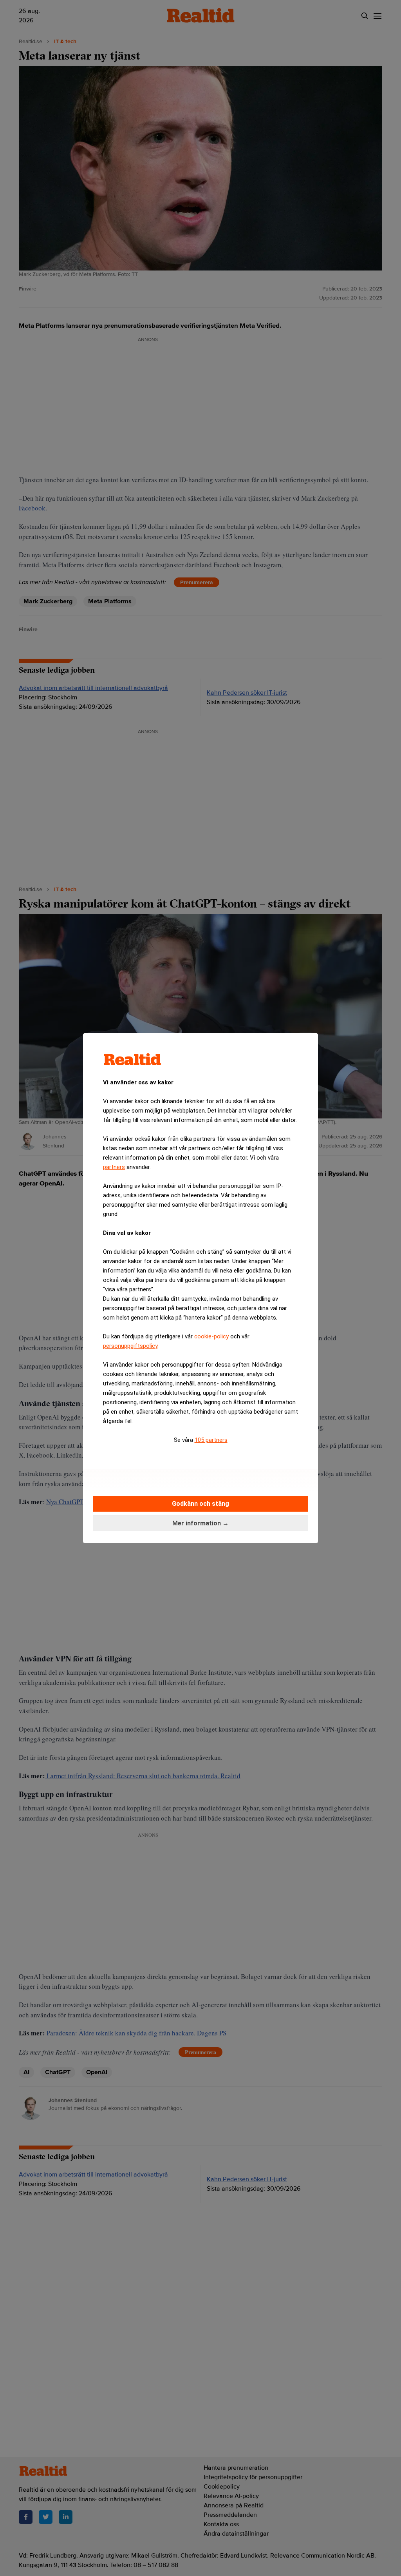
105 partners (211, 1440)
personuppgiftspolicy (130, 1346)
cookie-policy (211, 1336)
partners (114, 1167)
